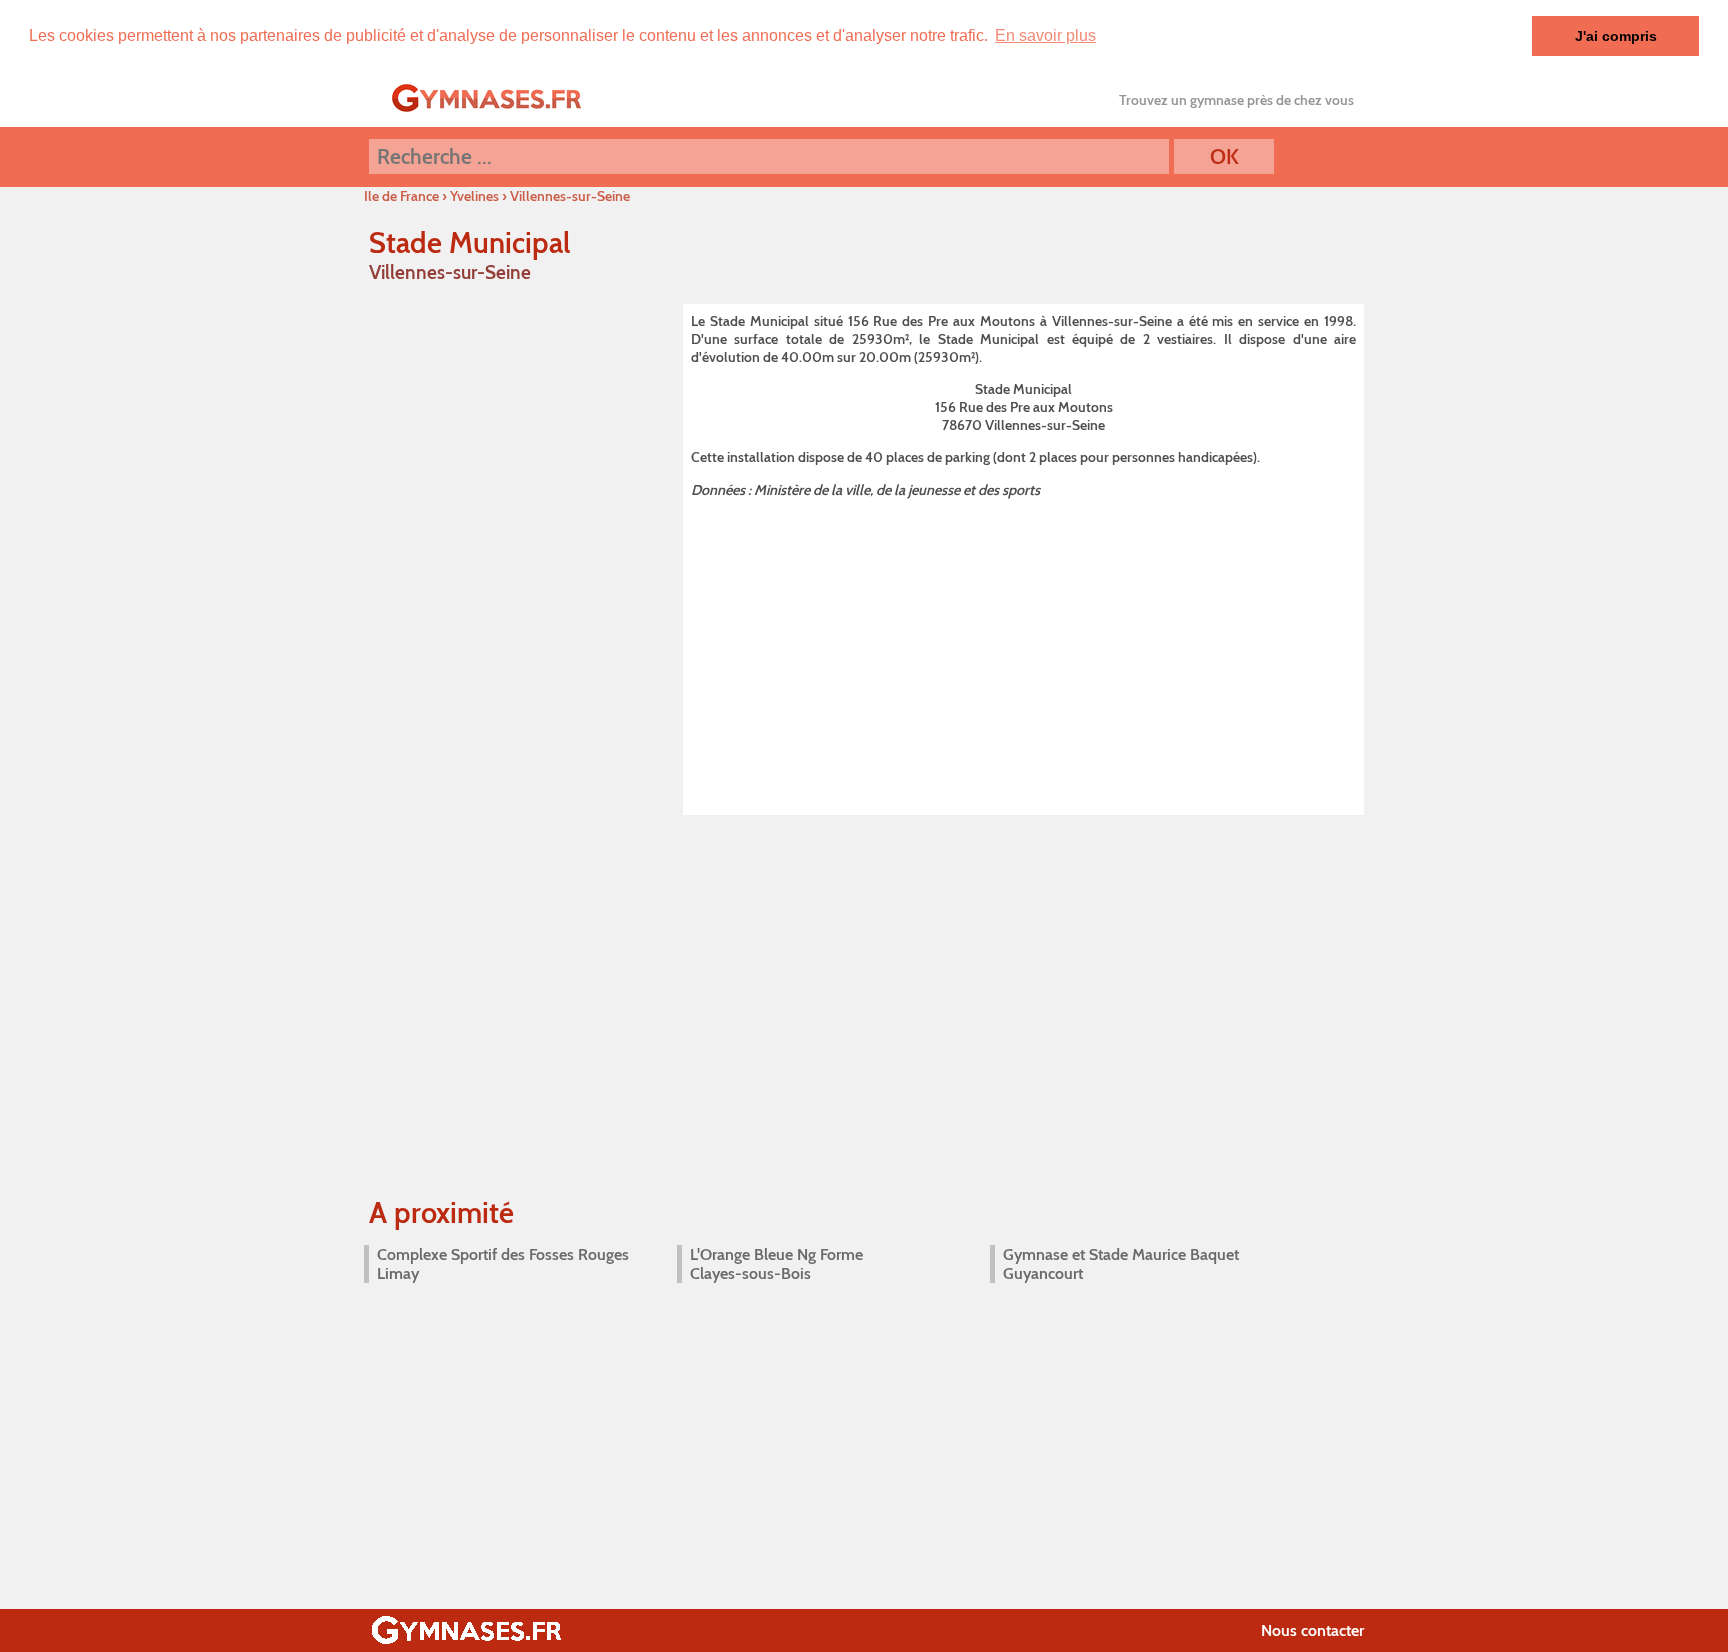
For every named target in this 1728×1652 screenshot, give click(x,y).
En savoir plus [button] (1045, 35)
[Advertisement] (1023, 653)
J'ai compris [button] (1616, 36)
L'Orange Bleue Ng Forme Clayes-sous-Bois (776, 1264)
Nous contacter (1312, 1630)
